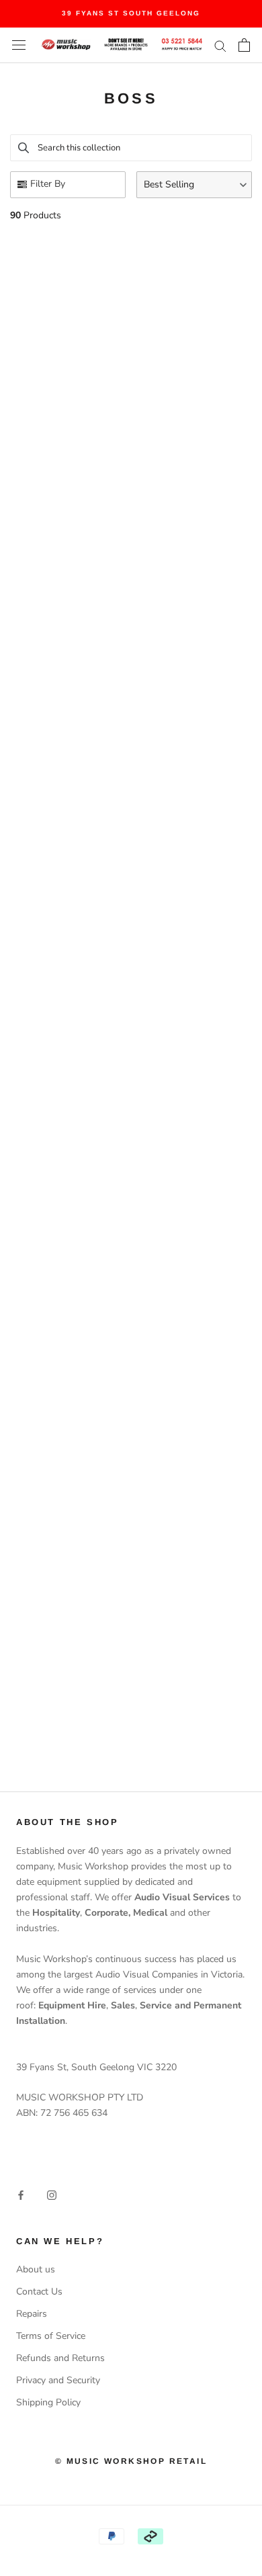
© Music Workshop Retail (131, 2461)
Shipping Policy (48, 2402)
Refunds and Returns (60, 2358)
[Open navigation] (19, 45)
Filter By (48, 184)
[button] (194, 185)
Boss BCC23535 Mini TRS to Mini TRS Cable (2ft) (195, 1532)
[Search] (220, 45)
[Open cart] (244, 45)
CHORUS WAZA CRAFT (74, 1330)
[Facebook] (21, 2194)
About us (36, 2269)
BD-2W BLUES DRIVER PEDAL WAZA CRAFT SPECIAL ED (74, 556)
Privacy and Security (58, 2380)
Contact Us (39, 2292)
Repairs (32, 2314)
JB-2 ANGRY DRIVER (74, 365)
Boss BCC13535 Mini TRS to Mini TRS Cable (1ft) (74, 1735)
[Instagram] (52, 2194)
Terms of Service (51, 2336)
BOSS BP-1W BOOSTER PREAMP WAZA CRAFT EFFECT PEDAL (195, 758)
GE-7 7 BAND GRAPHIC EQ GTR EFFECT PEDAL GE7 (74, 714)
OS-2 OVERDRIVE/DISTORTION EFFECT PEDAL (198, 335)
